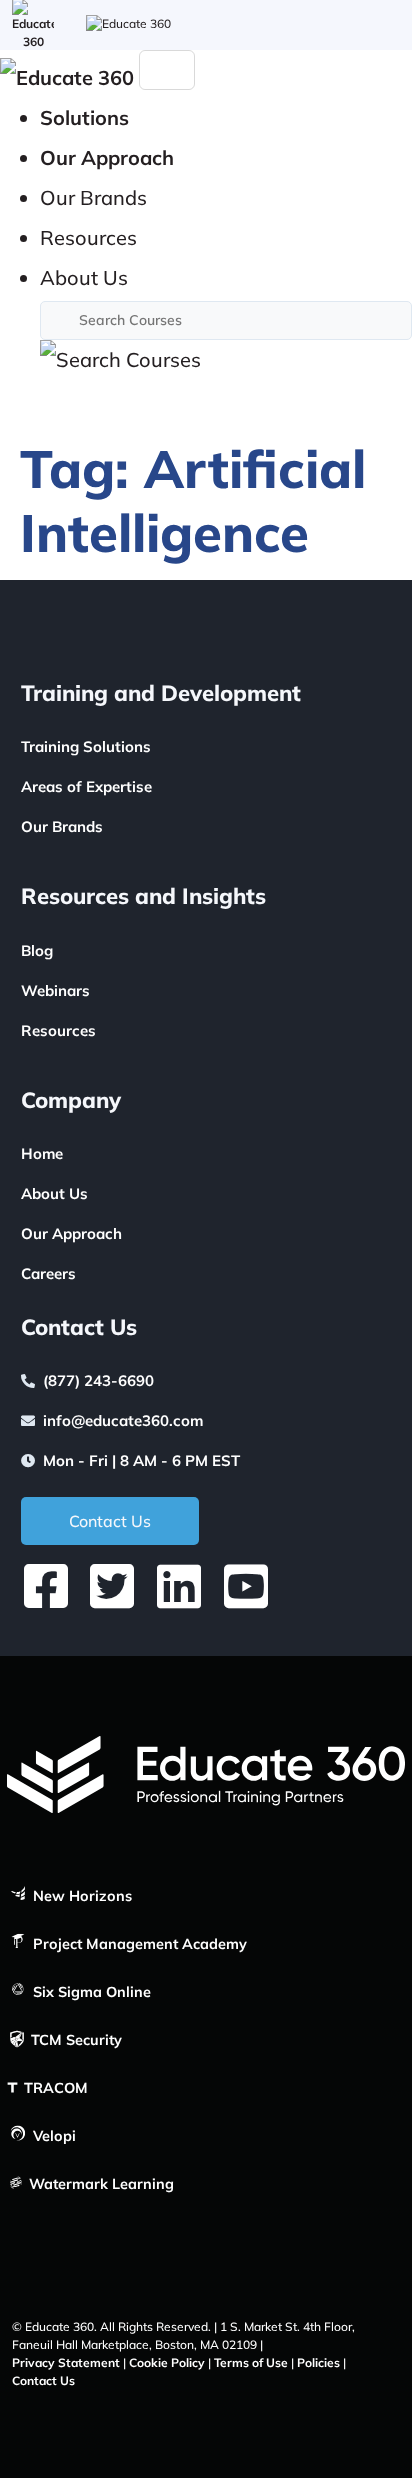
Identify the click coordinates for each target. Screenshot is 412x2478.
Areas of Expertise (86, 786)
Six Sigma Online (90, 1992)
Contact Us (43, 2380)
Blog (37, 950)
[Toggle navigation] (167, 70)
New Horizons (80, 1896)
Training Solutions (86, 746)
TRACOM (54, 2088)
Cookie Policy (167, 2362)
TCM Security (74, 2040)
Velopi (52, 2136)
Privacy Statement (66, 2362)
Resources (58, 1030)
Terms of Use (251, 2362)
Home (42, 1153)
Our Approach (71, 1233)
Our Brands (62, 826)
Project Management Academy (138, 1944)
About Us (54, 1193)
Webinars (55, 990)
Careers (48, 1273)
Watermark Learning (99, 2184)
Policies (318, 2362)
